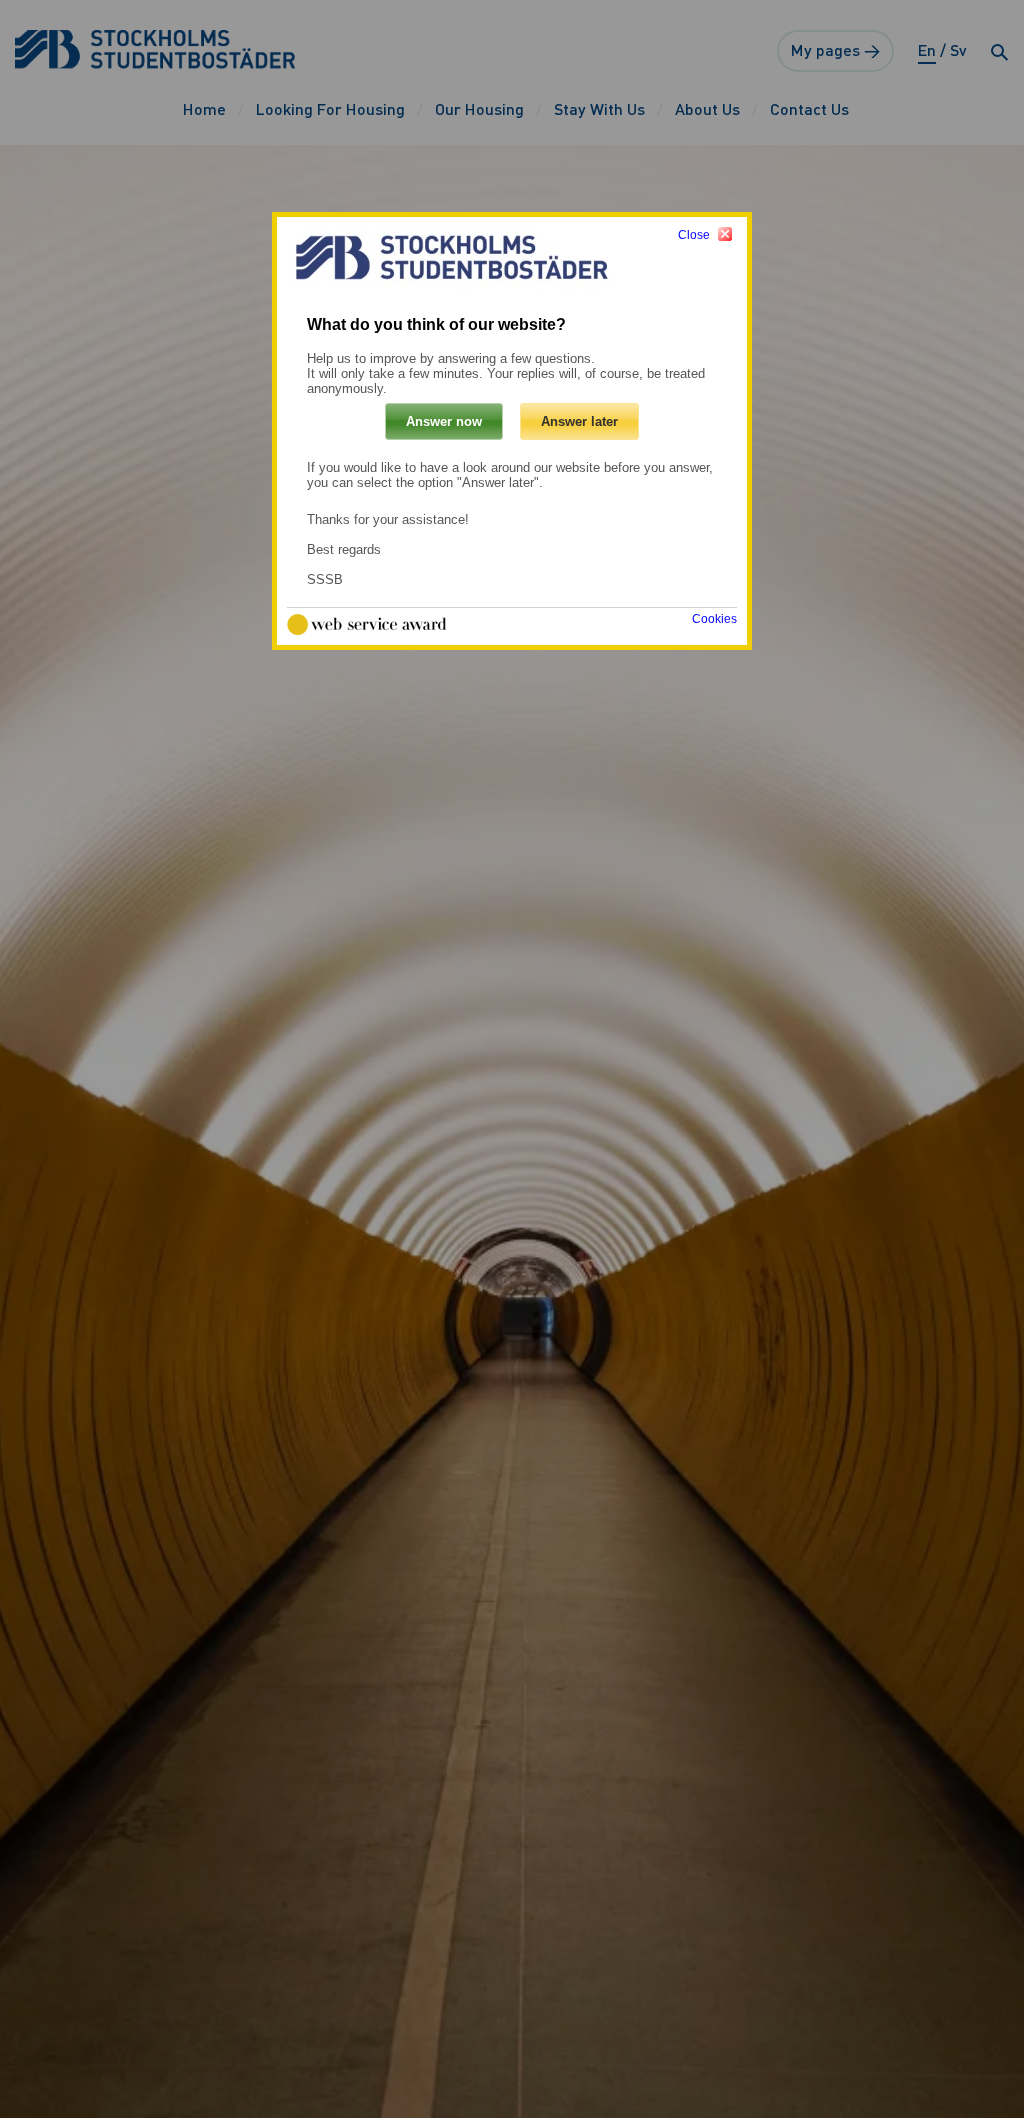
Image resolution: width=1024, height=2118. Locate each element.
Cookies (714, 619)
